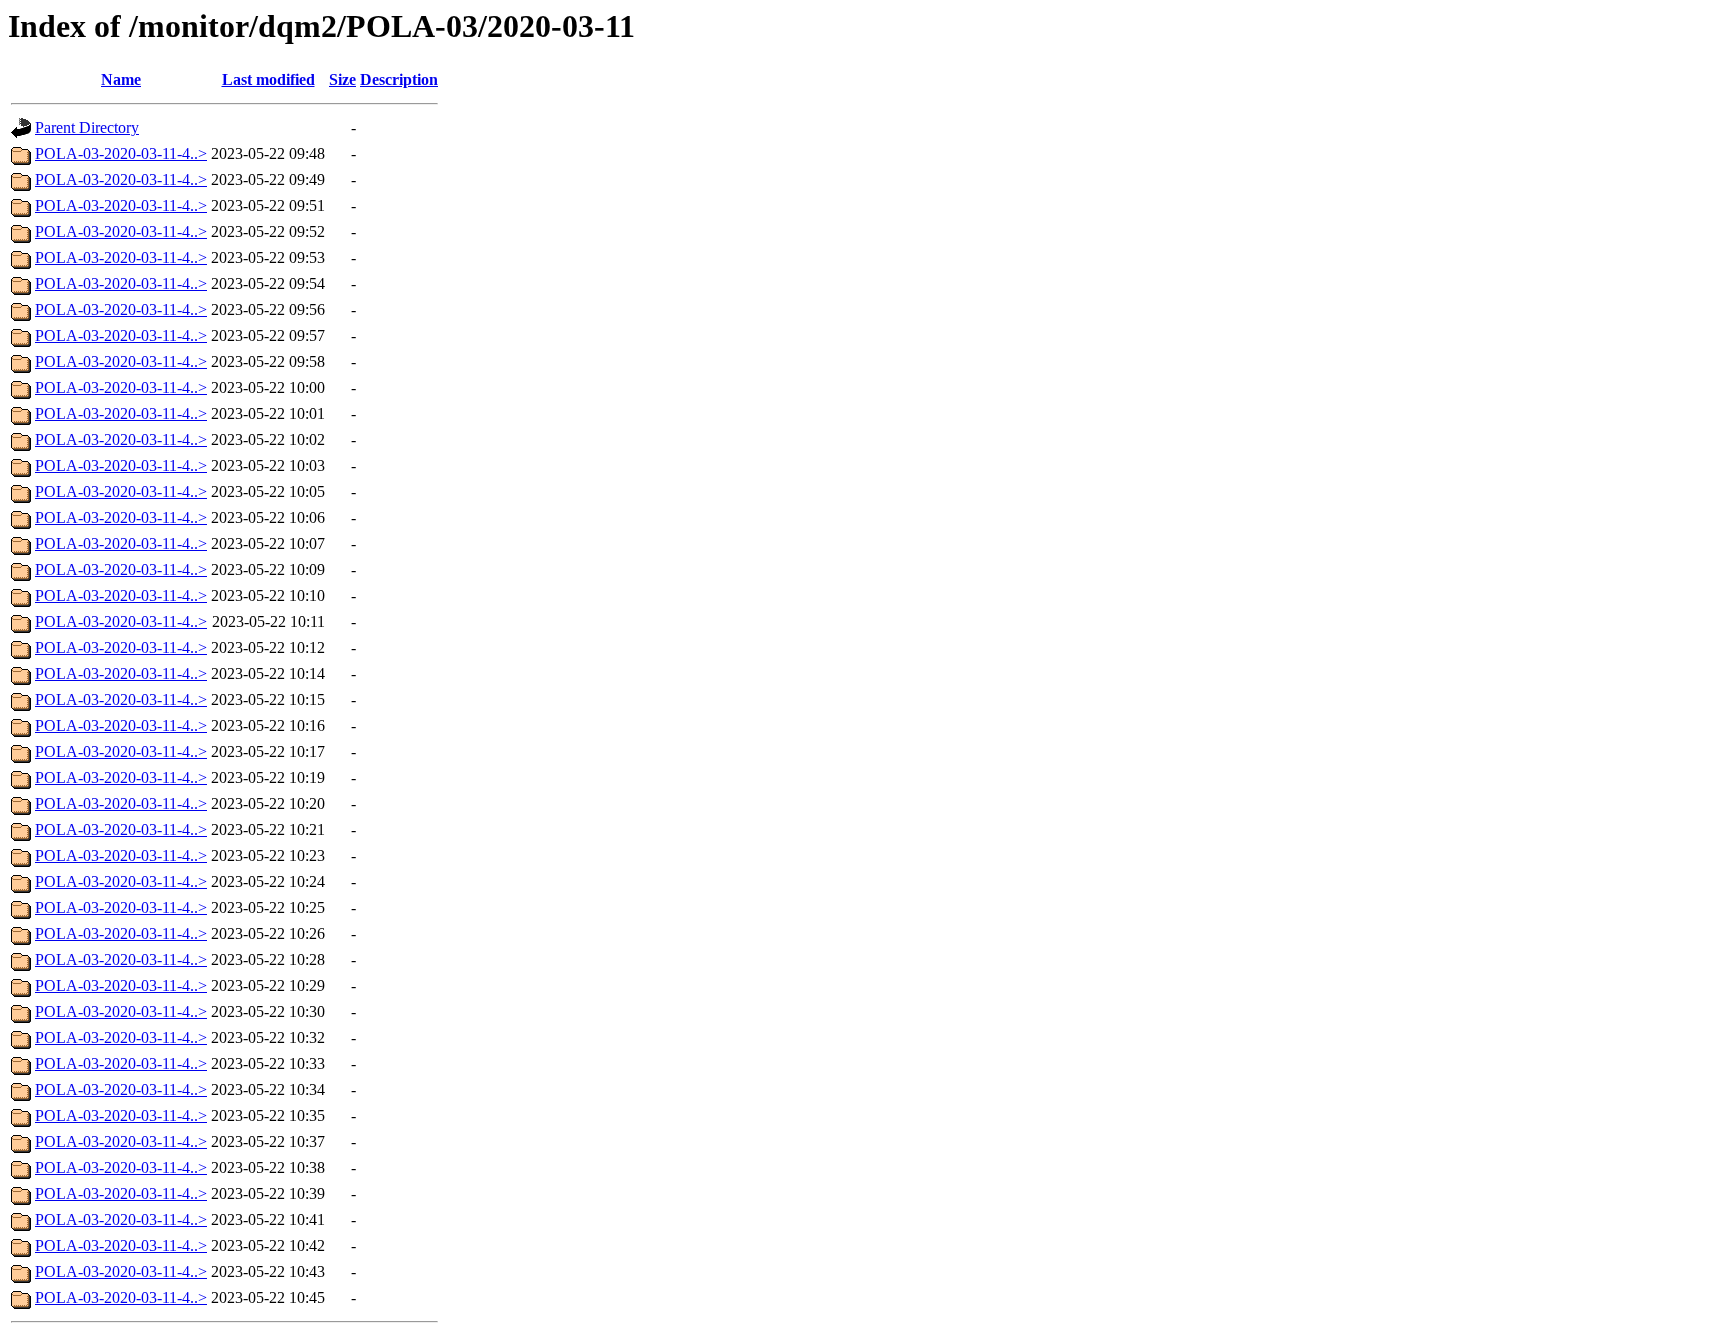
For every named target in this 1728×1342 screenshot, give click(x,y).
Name (121, 79)
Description (399, 79)
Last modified (268, 79)
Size (342, 79)
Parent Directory (87, 127)
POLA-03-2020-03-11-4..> (121, 153)
